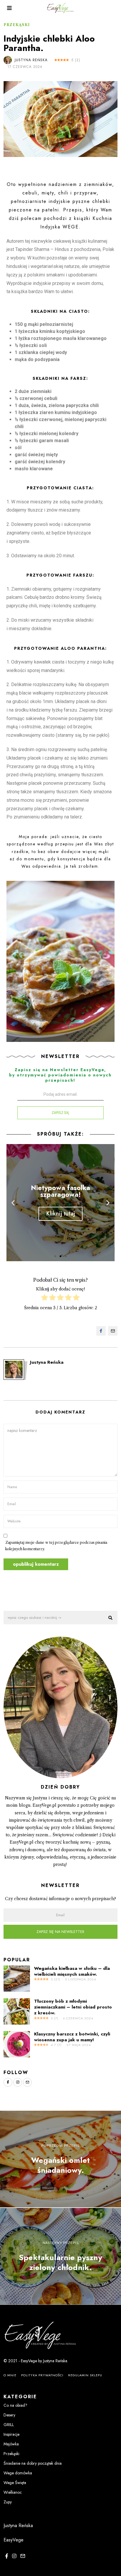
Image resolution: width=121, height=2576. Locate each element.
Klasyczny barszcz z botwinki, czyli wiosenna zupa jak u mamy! (72, 2037)
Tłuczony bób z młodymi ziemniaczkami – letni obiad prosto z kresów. (73, 2007)
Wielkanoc (13, 2492)
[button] (55, 1256)
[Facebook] (101, 1331)
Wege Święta (15, 2483)
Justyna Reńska (31, 60)
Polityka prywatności (42, 2375)
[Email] (113, 1331)
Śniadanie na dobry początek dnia (33, 2463)
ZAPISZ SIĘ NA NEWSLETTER (60, 1932)
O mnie (10, 2375)
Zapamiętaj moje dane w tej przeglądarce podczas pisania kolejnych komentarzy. (56, 1546)
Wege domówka (18, 2473)
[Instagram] (18, 2082)
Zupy (8, 2502)
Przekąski (17, 25)
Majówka (11, 2444)
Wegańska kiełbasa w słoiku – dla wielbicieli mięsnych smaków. (72, 1971)
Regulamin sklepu (85, 2375)
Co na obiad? (15, 2405)
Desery (9, 2415)
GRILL (9, 2425)
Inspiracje (11, 2434)
